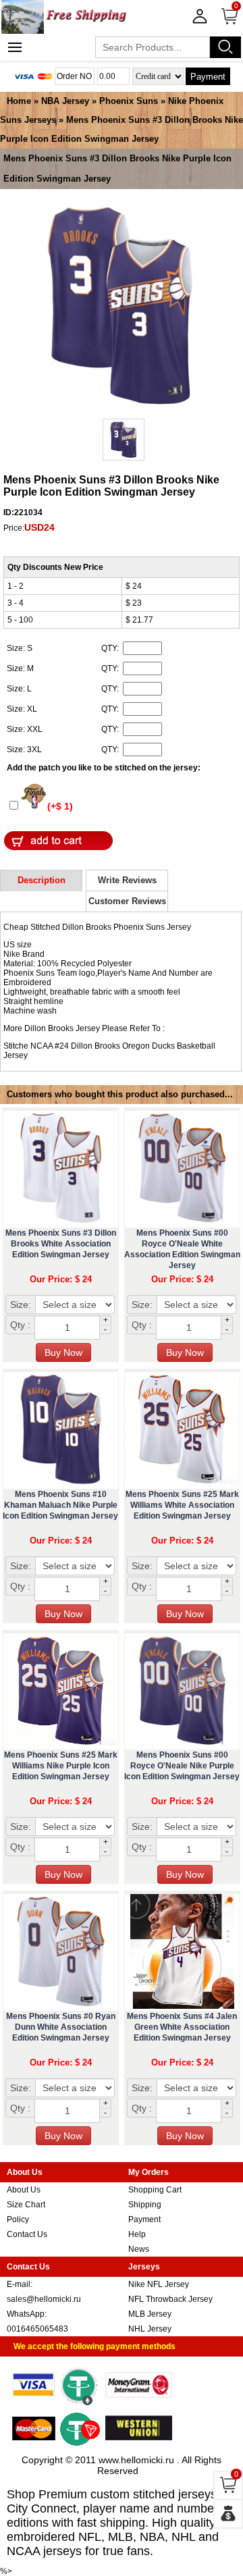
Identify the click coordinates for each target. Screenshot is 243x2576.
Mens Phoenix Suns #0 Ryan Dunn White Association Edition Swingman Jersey (61, 2027)
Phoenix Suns (129, 101)
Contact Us (27, 2234)
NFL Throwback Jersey (170, 2299)
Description (42, 880)
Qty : (20, 1325)
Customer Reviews (127, 901)
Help (137, 2234)
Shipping (145, 2205)
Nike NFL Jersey (159, 2284)
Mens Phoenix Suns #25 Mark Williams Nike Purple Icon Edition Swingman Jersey (61, 1766)
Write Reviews (127, 880)
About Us (24, 2190)
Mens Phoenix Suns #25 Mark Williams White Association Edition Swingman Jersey (182, 1505)
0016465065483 (37, 2329)
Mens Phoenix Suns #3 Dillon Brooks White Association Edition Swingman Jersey (61, 1244)
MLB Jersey (150, 2314)
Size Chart (26, 2205)
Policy (18, 2219)
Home (19, 101)
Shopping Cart (155, 2190)
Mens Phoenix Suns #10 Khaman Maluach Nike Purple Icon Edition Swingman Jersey (60, 1505)
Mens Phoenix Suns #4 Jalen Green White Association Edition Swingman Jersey (182, 2027)
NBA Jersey (65, 101)
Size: (21, 1305)
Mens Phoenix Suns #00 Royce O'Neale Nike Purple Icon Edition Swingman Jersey (182, 1766)
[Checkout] (228, 2514)
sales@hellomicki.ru (44, 2299)
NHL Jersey (150, 2329)
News (139, 2249)
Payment (208, 77)
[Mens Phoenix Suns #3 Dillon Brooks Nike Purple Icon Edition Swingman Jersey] (120, 307)
